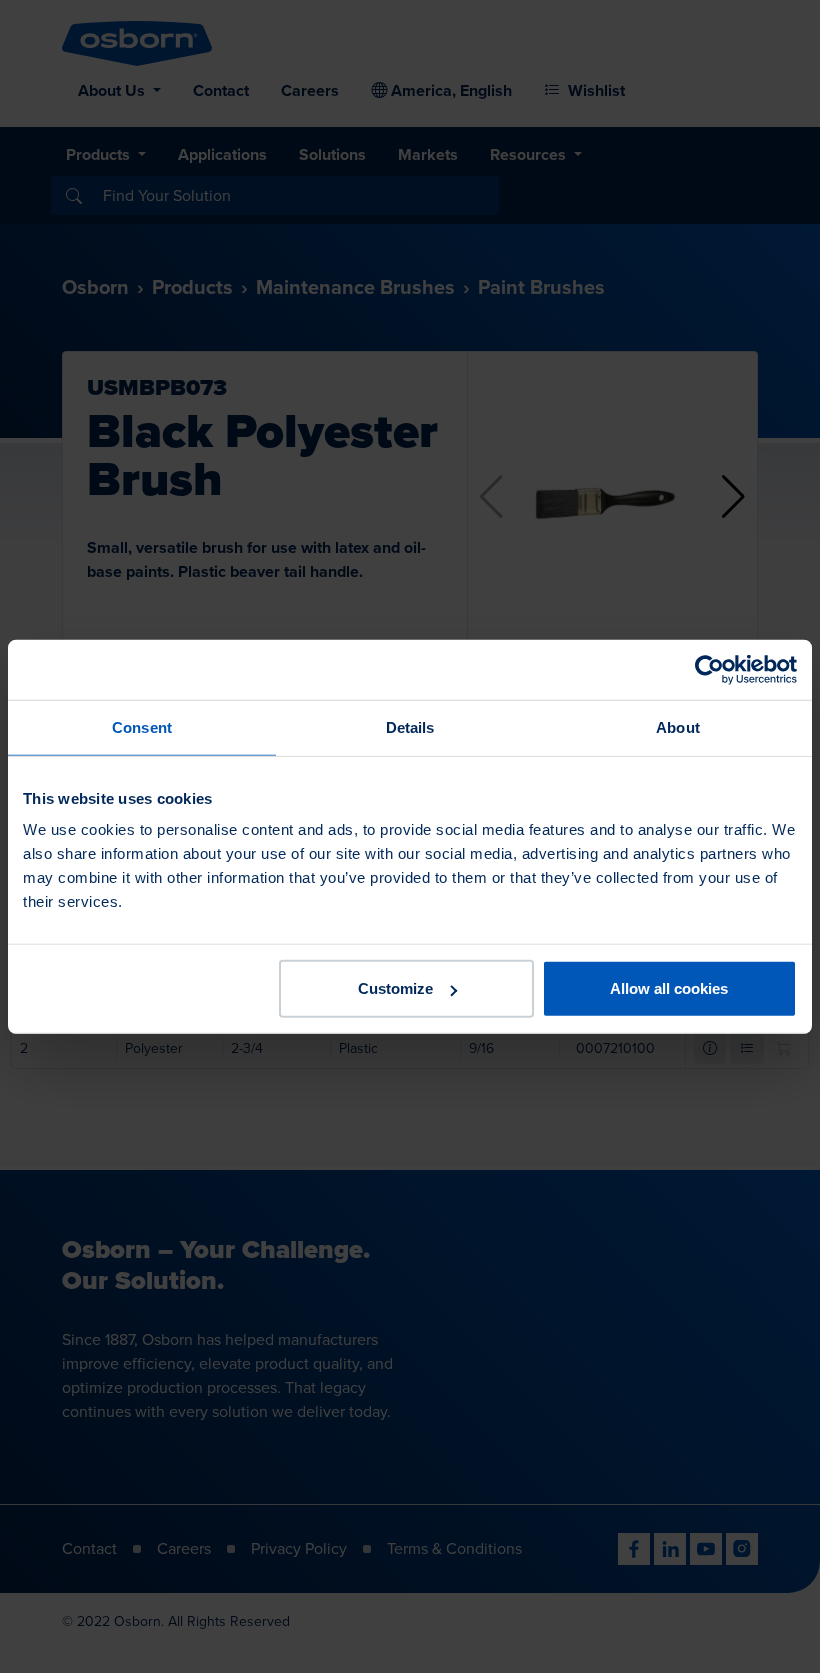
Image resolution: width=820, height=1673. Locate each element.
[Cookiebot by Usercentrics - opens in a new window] (709, 669)
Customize (395, 988)
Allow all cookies (669, 988)
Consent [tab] (142, 726)
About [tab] (678, 726)
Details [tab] (410, 726)
